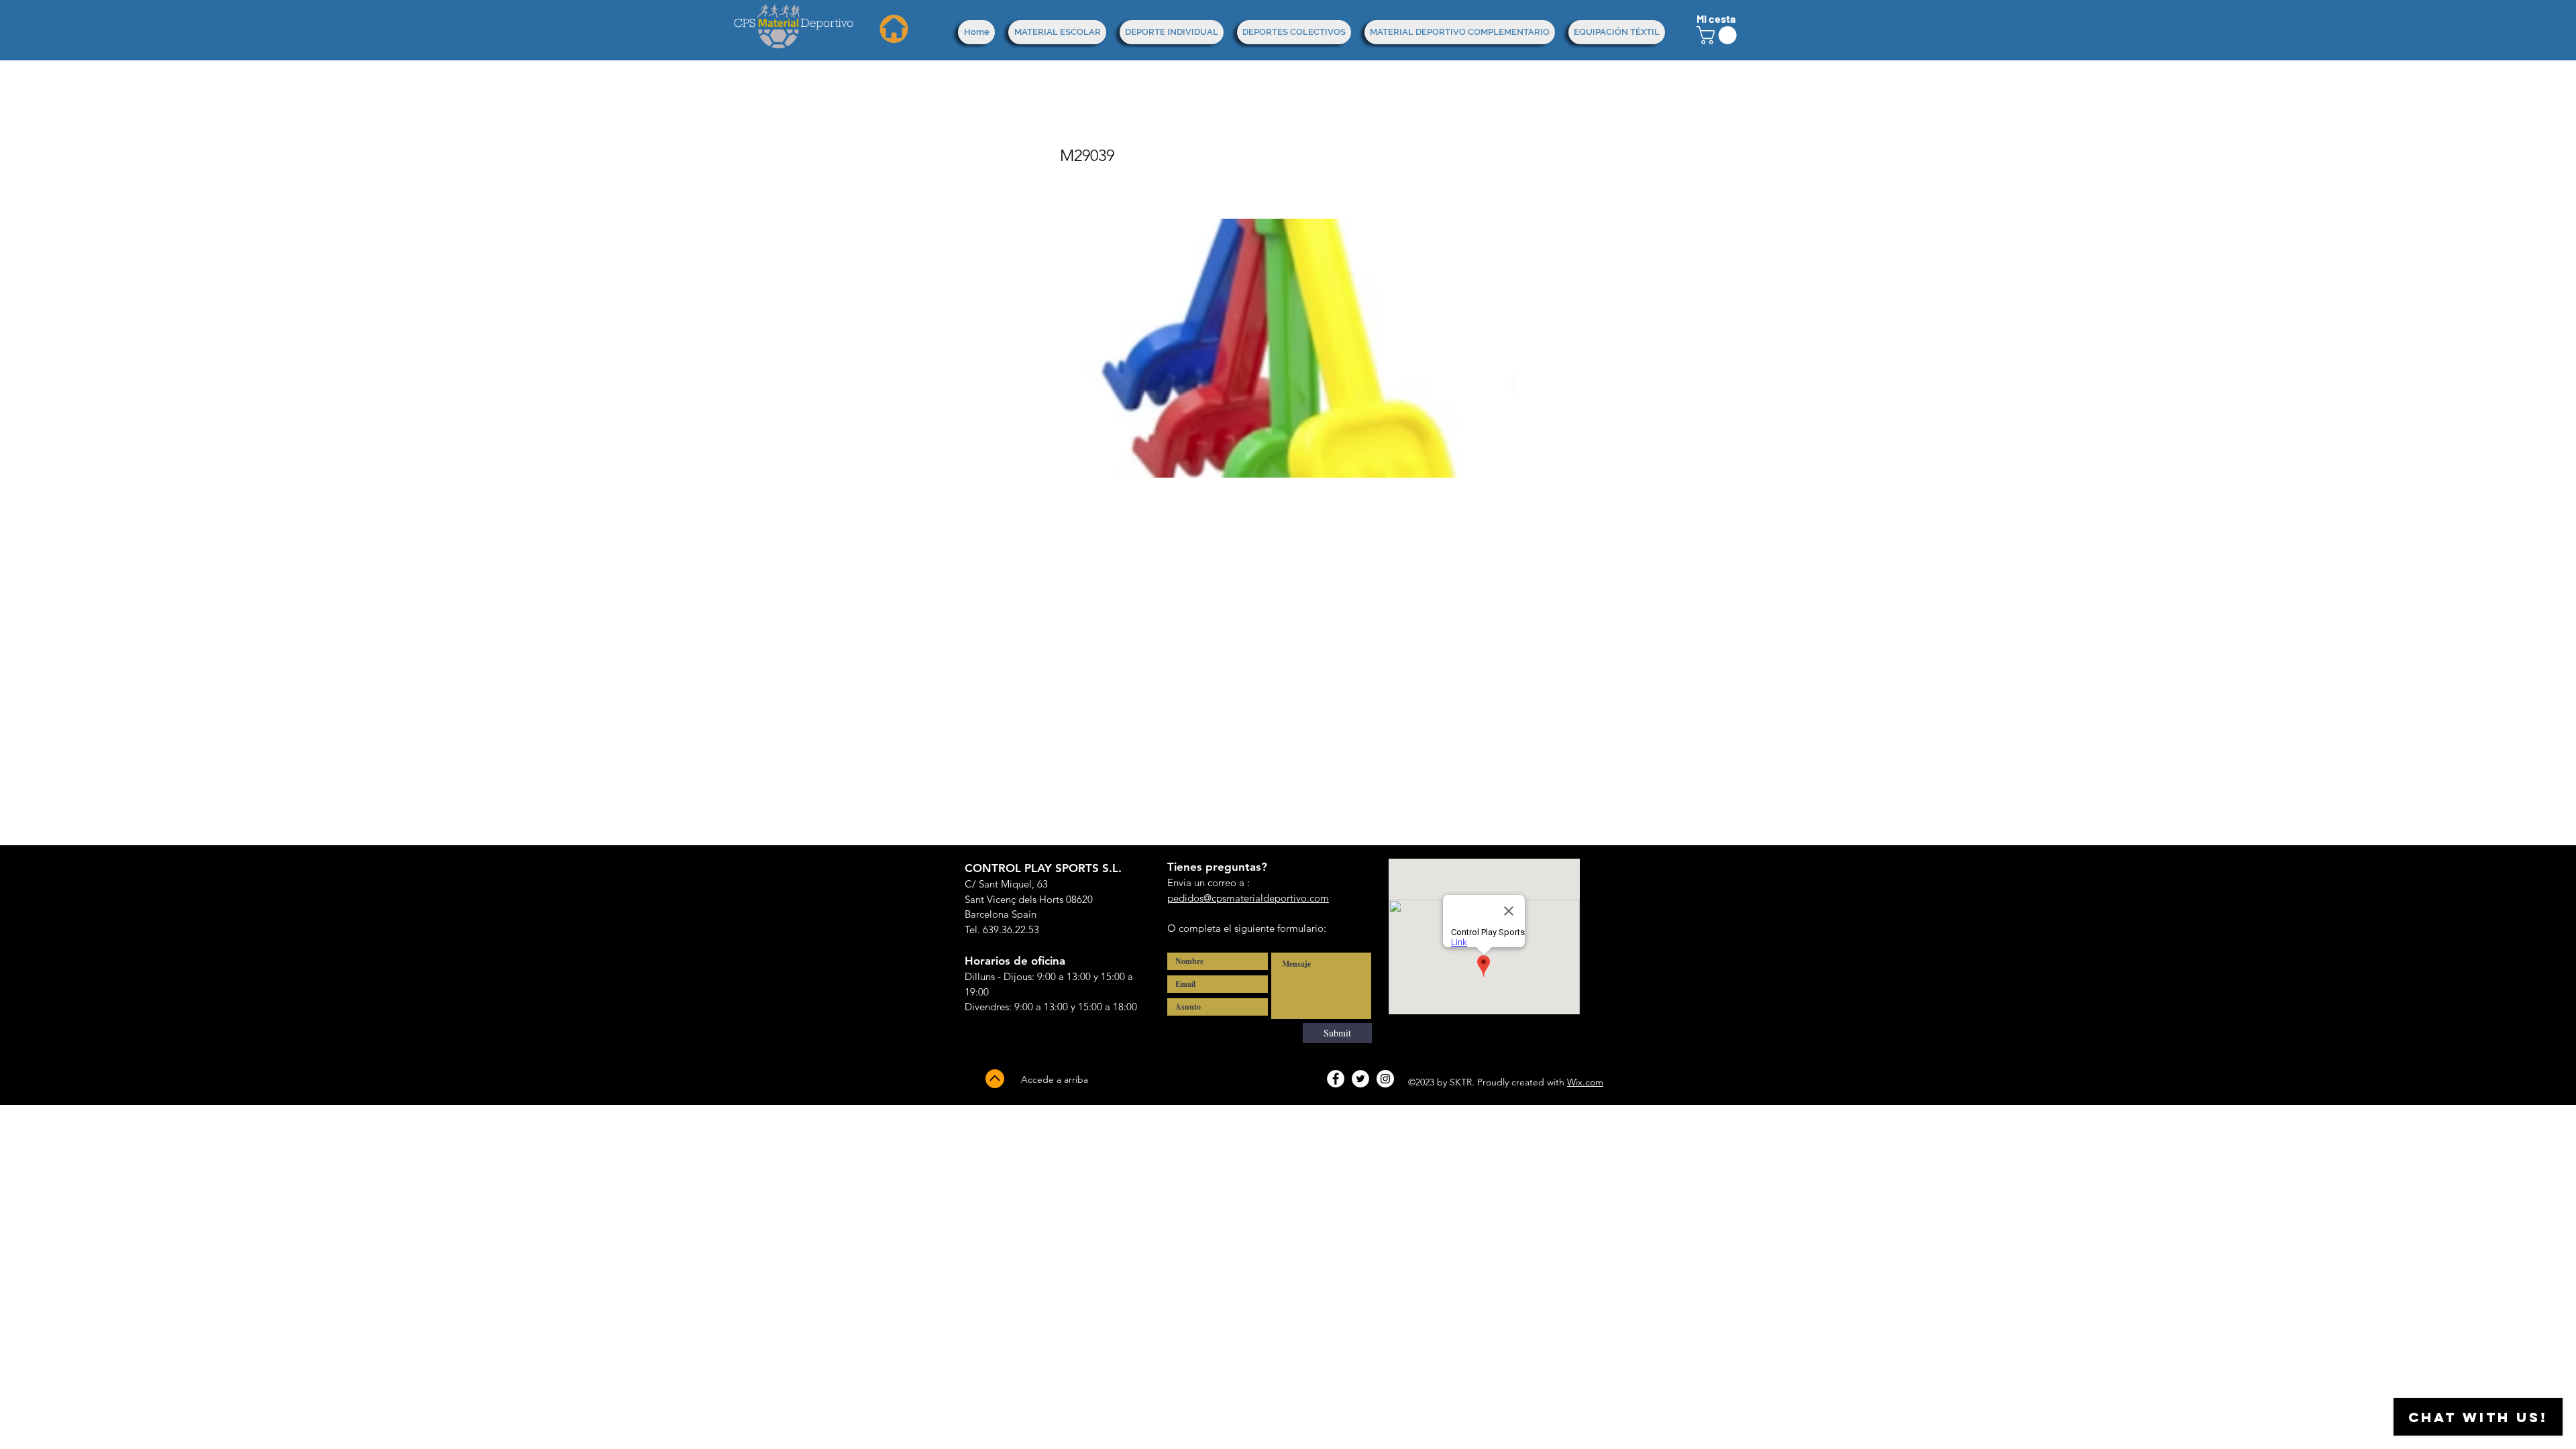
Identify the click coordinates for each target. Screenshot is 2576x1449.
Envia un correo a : (1209, 882)
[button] (1719, 35)
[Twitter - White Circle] (1360, 1079)
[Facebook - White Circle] (1336, 1079)
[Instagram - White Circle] (1385, 1079)
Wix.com (1585, 1082)
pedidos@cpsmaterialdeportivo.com (1248, 898)
